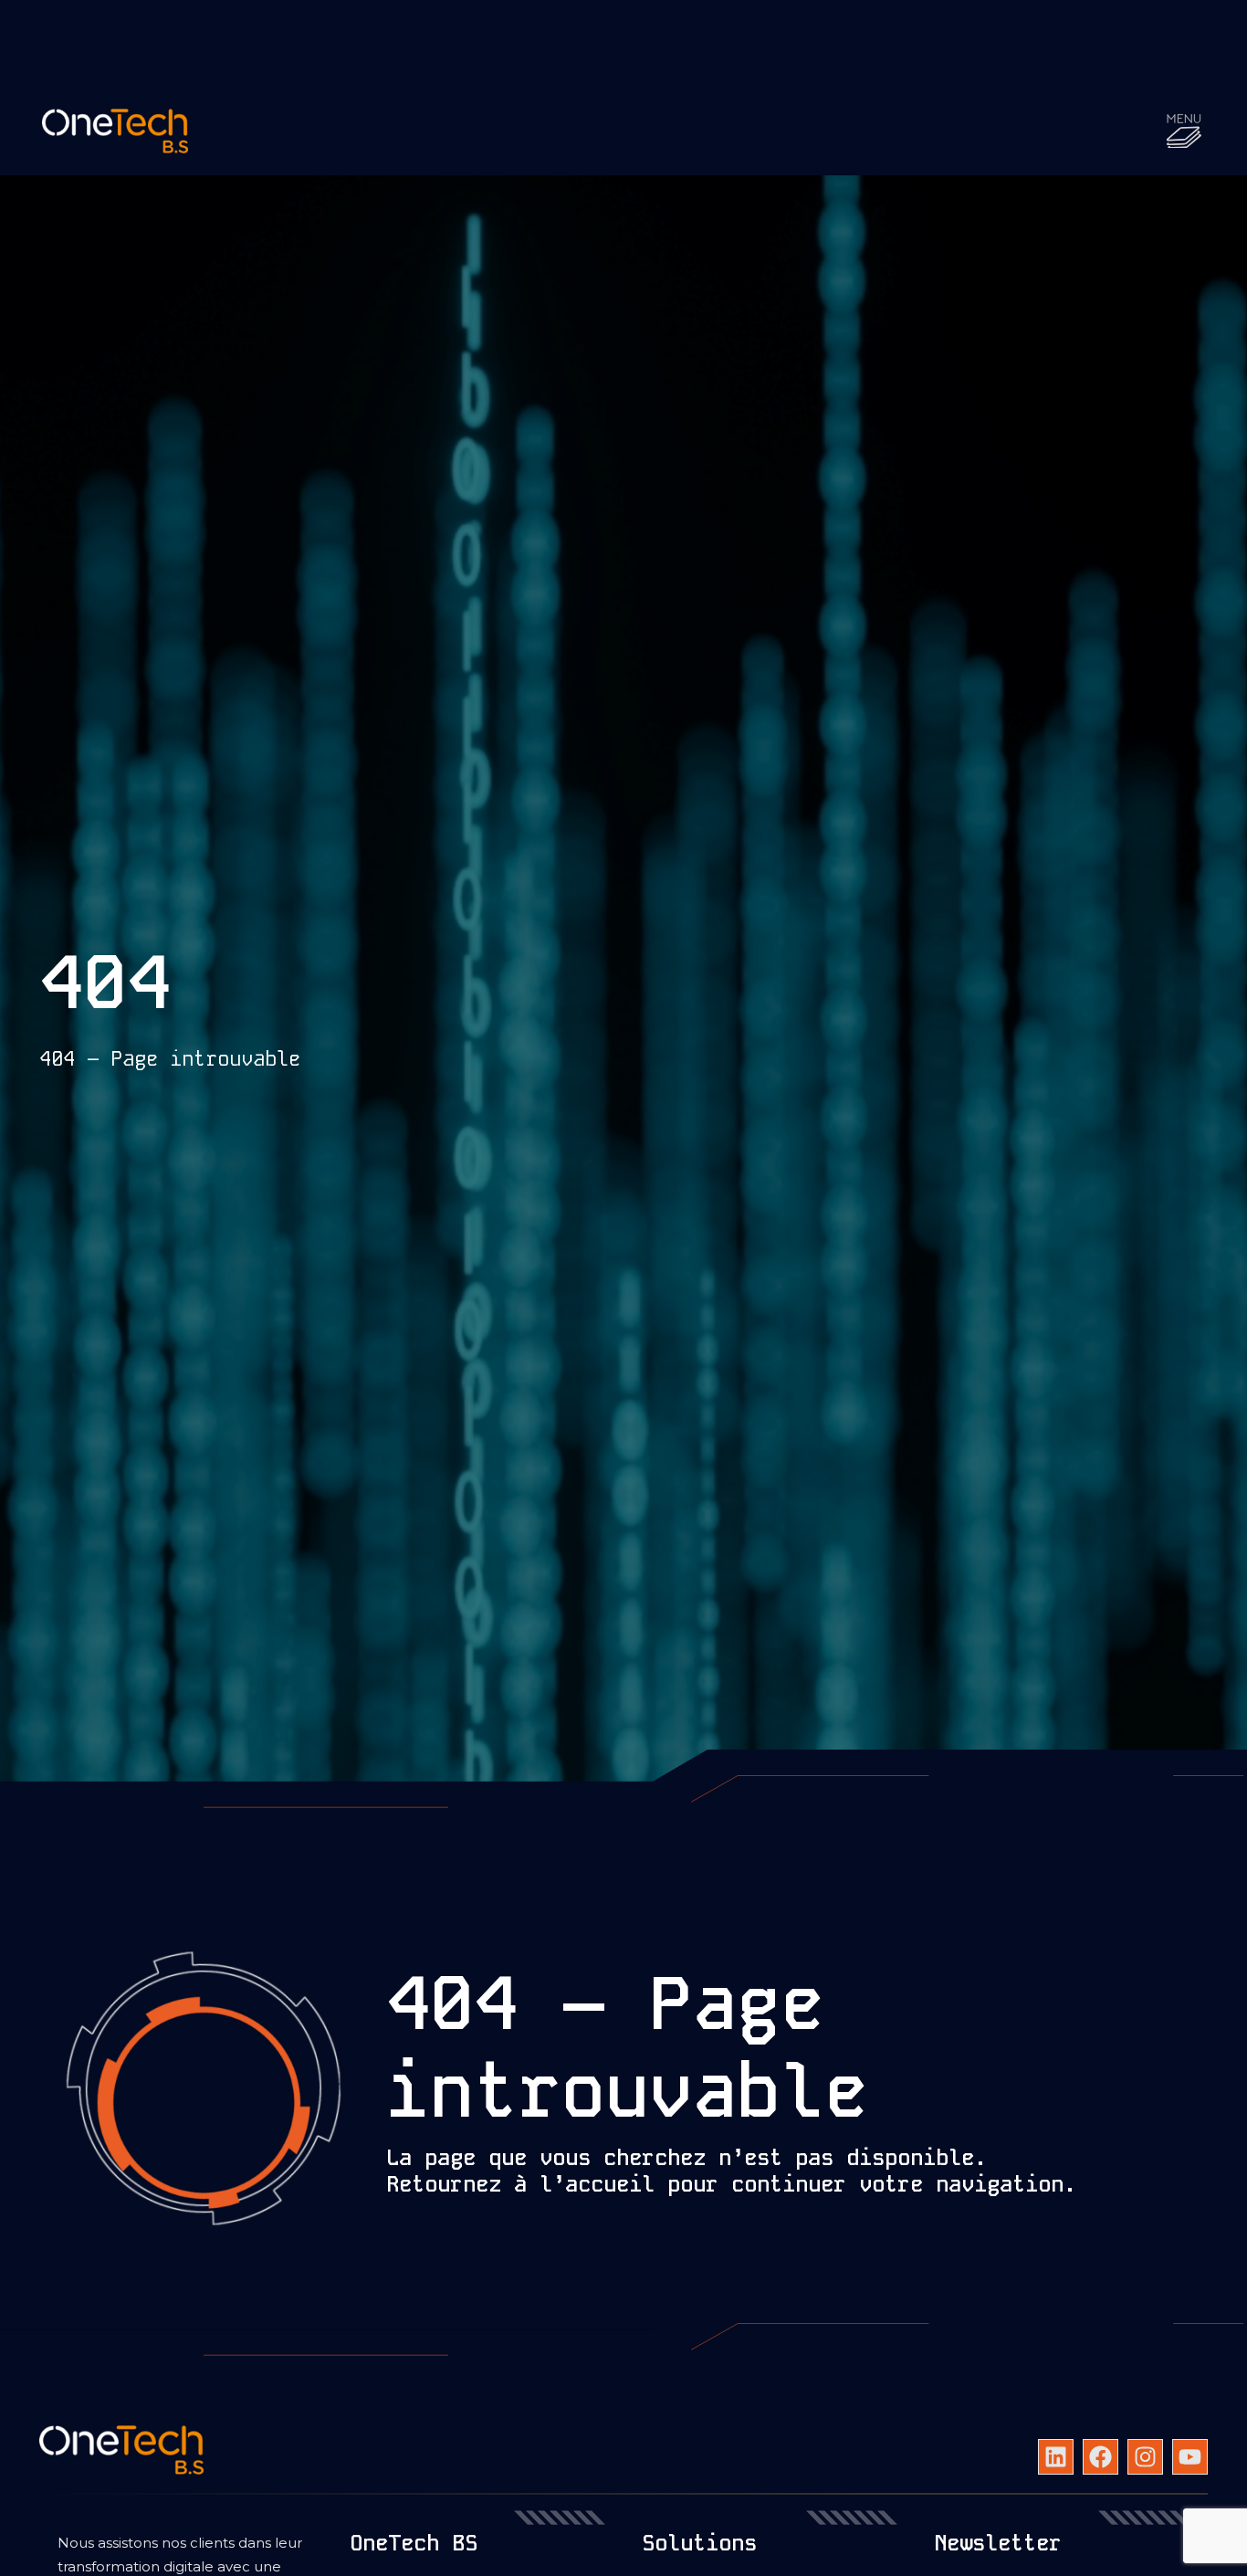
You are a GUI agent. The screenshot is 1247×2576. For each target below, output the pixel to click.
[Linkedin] (1056, 2457)
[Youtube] (1190, 2457)
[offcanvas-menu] (1184, 131)
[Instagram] (1145, 2457)
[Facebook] (1100, 2457)
